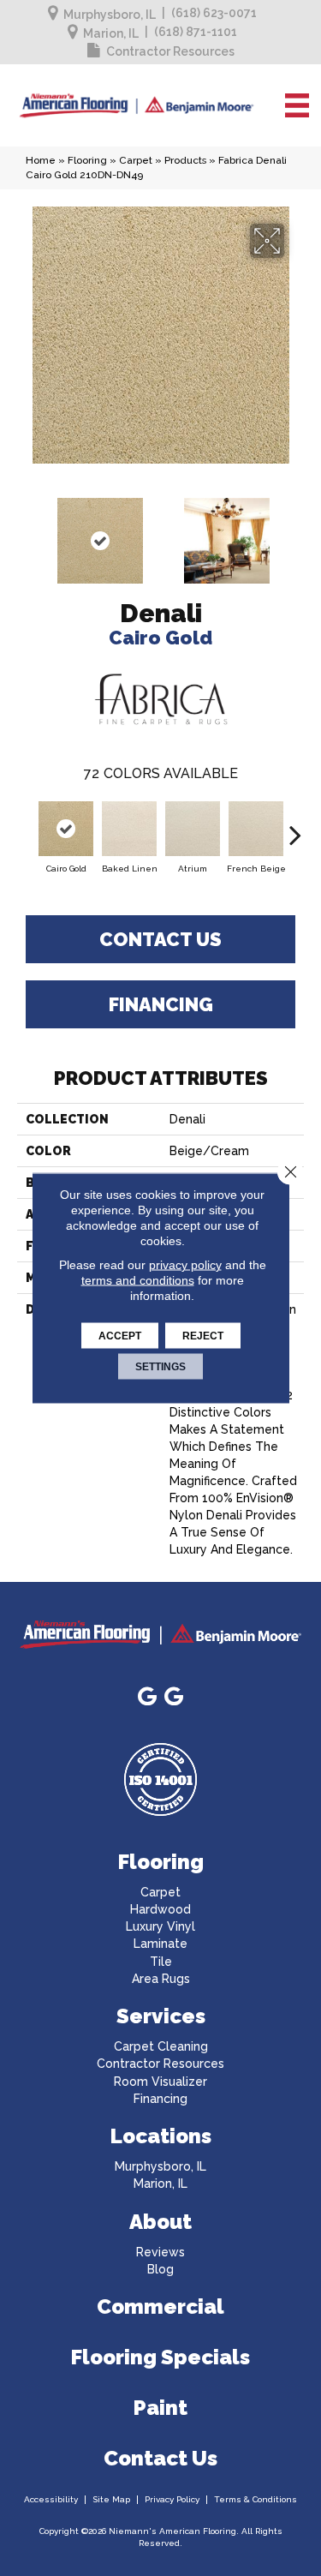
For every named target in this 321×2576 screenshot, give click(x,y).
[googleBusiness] (147, 1697)
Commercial (160, 2306)
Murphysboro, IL (110, 15)
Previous (26, 532)
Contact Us (160, 939)
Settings (160, 1367)
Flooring (87, 160)
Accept (120, 1336)
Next (295, 532)
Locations (161, 2136)
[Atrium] (193, 829)
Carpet (136, 160)
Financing (161, 1004)
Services (161, 2016)
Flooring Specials (160, 2357)
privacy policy (185, 1265)
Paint (160, 2408)
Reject (203, 1336)
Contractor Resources (170, 51)
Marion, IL (111, 33)
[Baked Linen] (129, 829)
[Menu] (297, 105)
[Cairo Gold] (66, 829)
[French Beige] (256, 829)
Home (41, 160)
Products (185, 160)
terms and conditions (138, 1280)
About (160, 2222)
